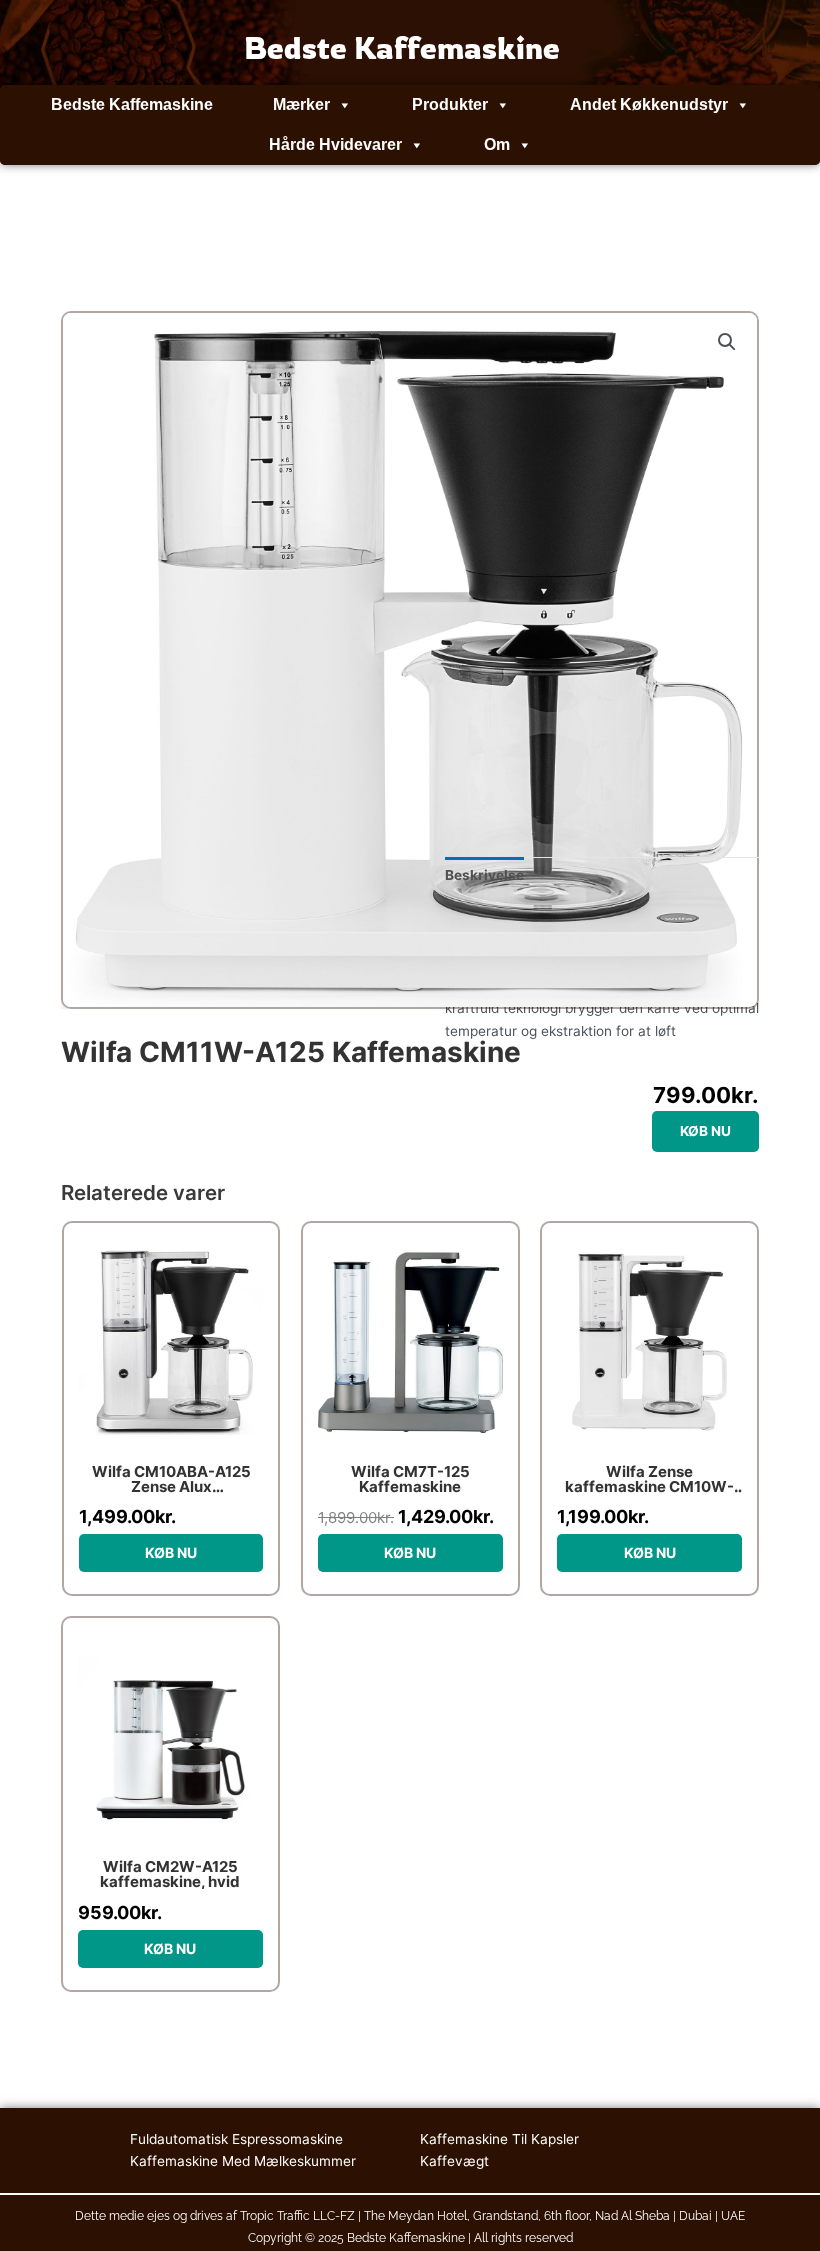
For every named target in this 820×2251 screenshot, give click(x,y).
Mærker (301, 104)
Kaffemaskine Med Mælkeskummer (243, 2161)
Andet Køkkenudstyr (649, 104)
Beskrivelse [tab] (484, 875)
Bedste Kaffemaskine (132, 104)
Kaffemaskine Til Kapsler (499, 2139)
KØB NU (705, 1131)
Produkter (450, 104)
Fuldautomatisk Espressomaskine (236, 2139)
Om (497, 144)
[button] (727, 342)
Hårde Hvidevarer (335, 144)
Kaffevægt (454, 2161)
